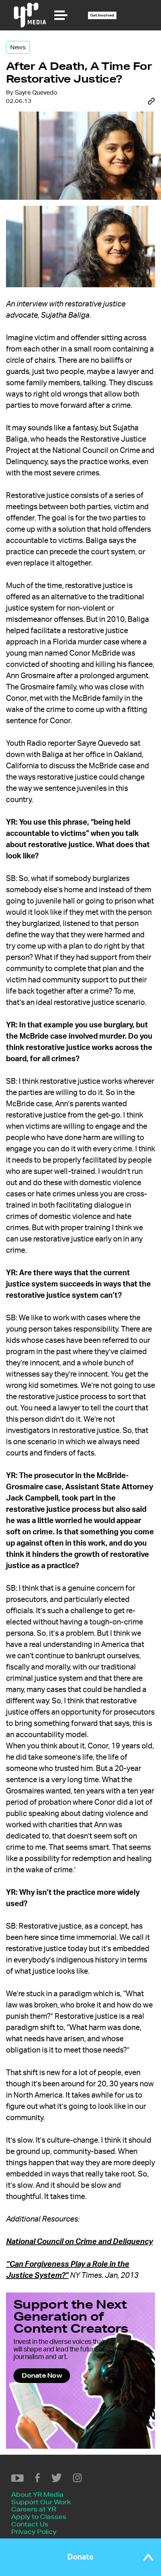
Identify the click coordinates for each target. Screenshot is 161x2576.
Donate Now (42, 2375)
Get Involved (102, 15)
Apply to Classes (39, 2516)
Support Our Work (41, 2502)
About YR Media (37, 2494)
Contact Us (30, 2524)
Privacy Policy (34, 2532)
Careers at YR (34, 2509)
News (18, 47)
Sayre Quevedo (36, 93)
